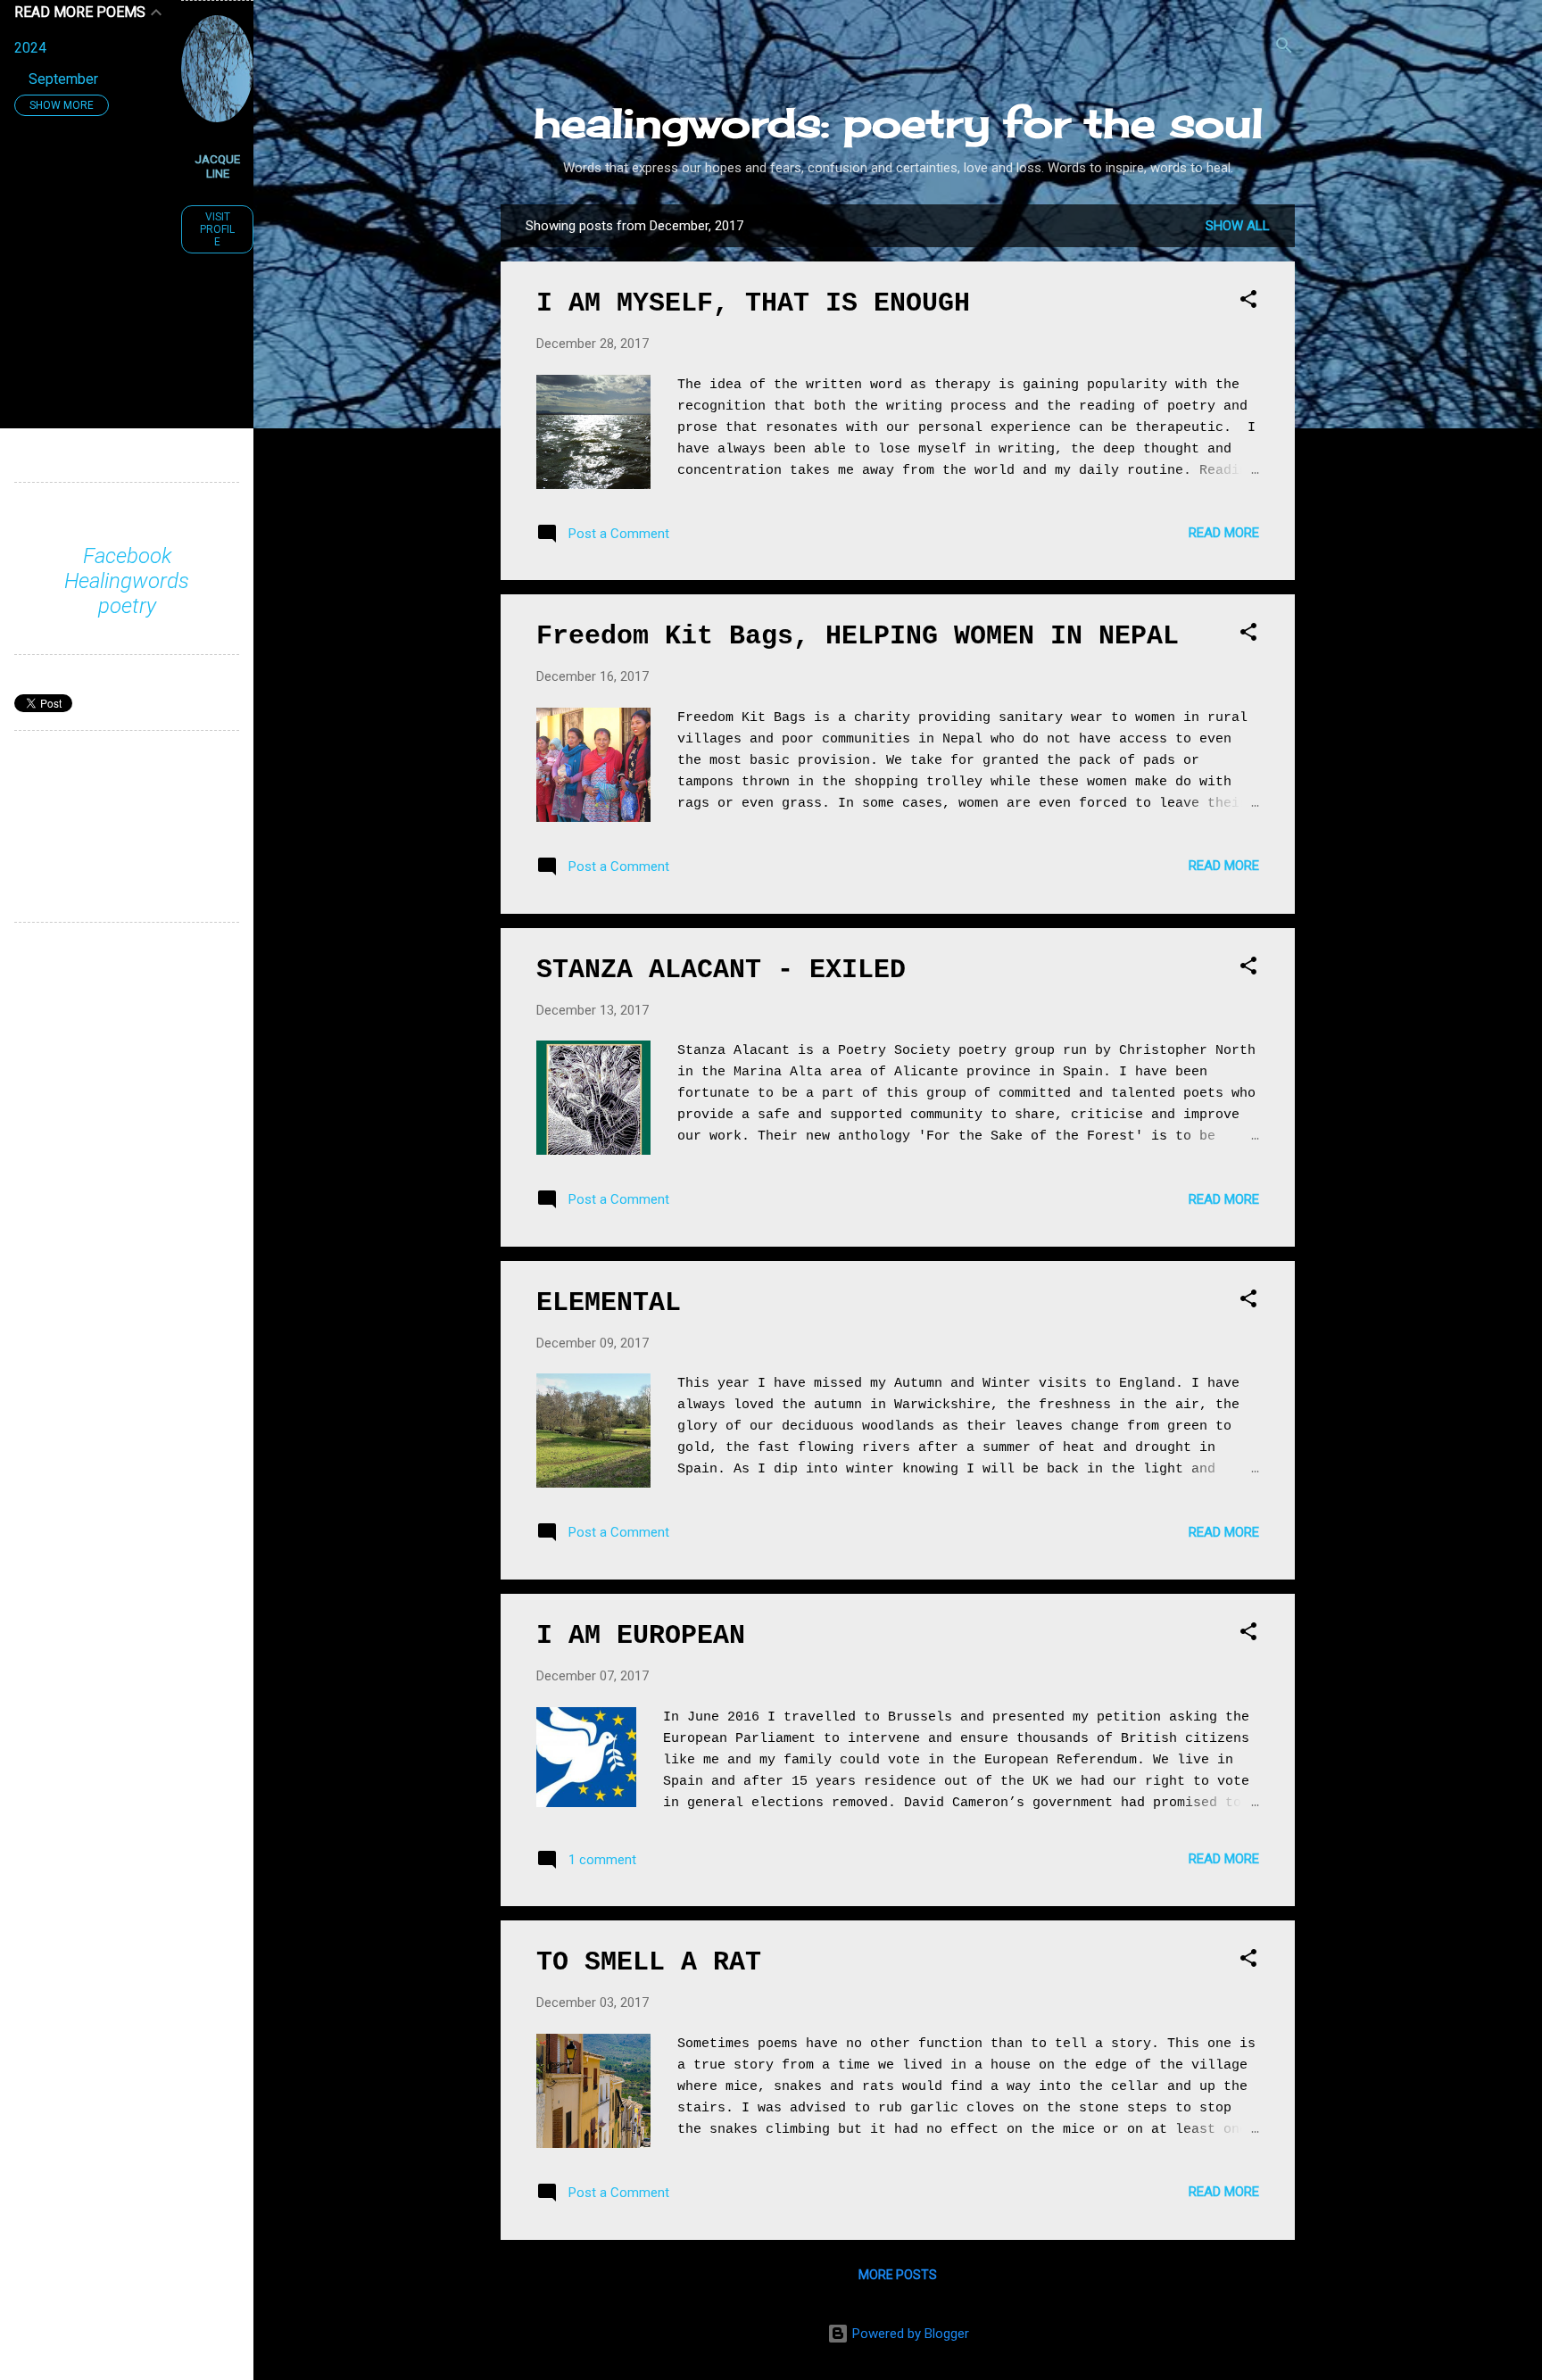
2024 (30, 48)
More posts (898, 2275)
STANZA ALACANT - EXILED (721, 970)
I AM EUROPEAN (641, 1636)
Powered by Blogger (909, 2334)
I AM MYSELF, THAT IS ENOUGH (753, 303)
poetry (127, 606)
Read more (1224, 533)
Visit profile (217, 229)
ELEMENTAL (609, 1303)
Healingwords (127, 581)
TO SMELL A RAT (649, 1962)
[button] (1248, 302)
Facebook (127, 556)
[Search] (1284, 49)
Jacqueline (217, 166)
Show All (1238, 226)
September (63, 79)
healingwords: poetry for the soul (898, 123)
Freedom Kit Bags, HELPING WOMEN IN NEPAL (858, 636)
